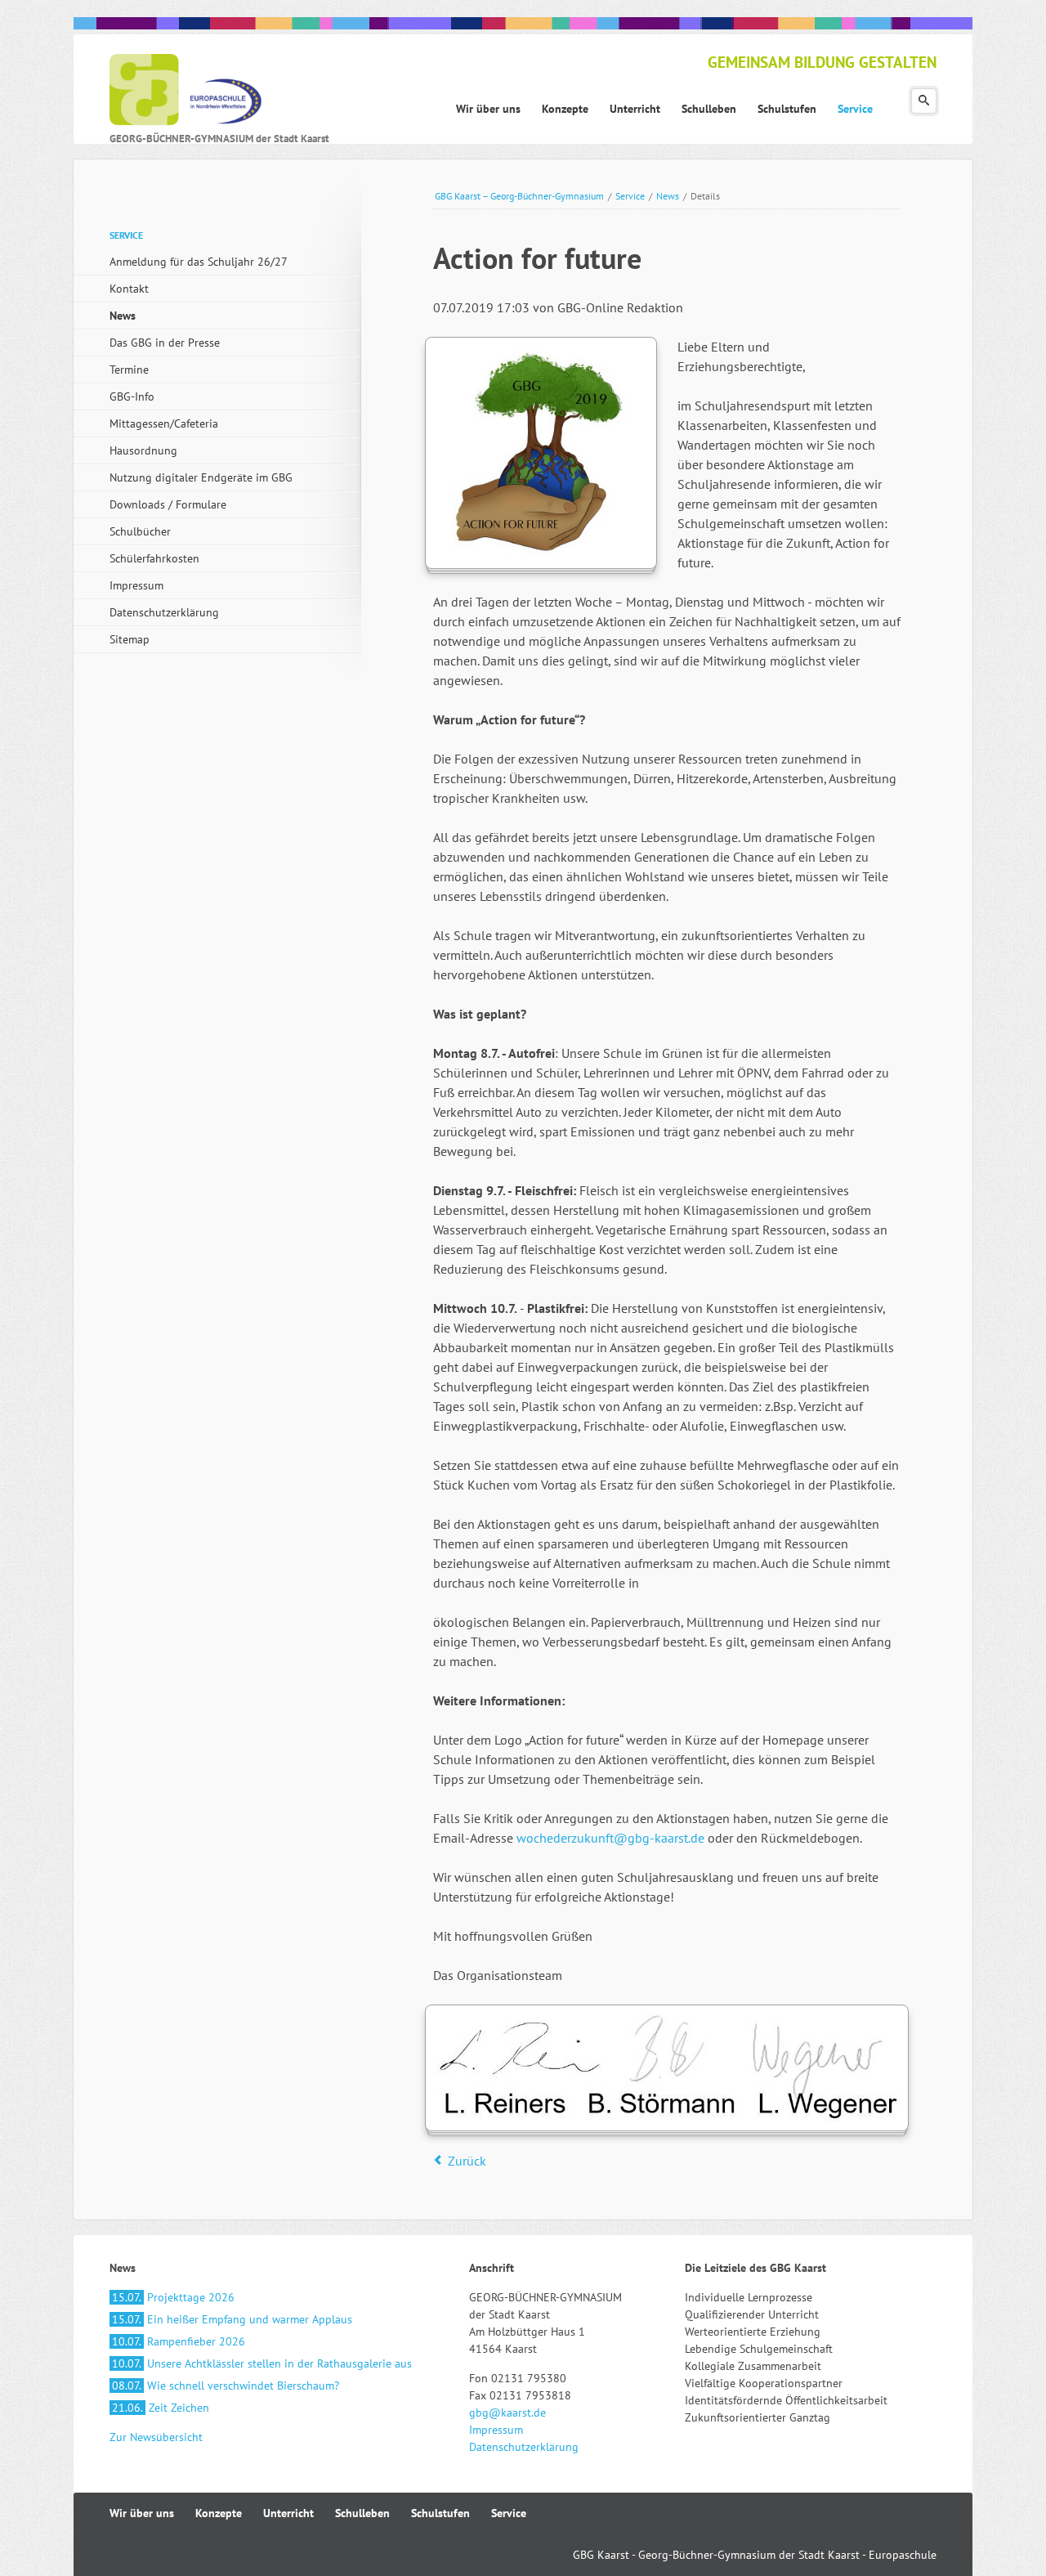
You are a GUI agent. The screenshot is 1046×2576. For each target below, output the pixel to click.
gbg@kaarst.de (507, 2412)
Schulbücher (140, 531)
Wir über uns (142, 2513)
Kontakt (129, 289)
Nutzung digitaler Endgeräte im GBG (201, 477)
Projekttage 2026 (173, 2297)
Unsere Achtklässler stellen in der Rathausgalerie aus (262, 2363)
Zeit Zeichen (161, 2408)
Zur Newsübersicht (156, 2437)
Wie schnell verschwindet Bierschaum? (226, 2386)
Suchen (924, 101)
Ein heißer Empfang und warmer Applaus (232, 2319)
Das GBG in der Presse (165, 343)
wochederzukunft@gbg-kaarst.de (609, 1838)
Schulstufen (440, 2513)
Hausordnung (143, 450)
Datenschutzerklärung (164, 612)
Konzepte (219, 2513)
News (668, 196)
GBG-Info (132, 396)
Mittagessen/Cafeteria (164, 423)
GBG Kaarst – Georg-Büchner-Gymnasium (519, 196)
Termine (129, 370)
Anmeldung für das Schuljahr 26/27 (199, 262)
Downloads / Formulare (168, 504)
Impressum (136, 585)
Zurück (467, 2161)
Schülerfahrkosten (154, 558)
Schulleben (362, 2513)
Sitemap (130, 639)
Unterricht (288, 2513)
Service (630, 196)
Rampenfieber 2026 (179, 2341)
